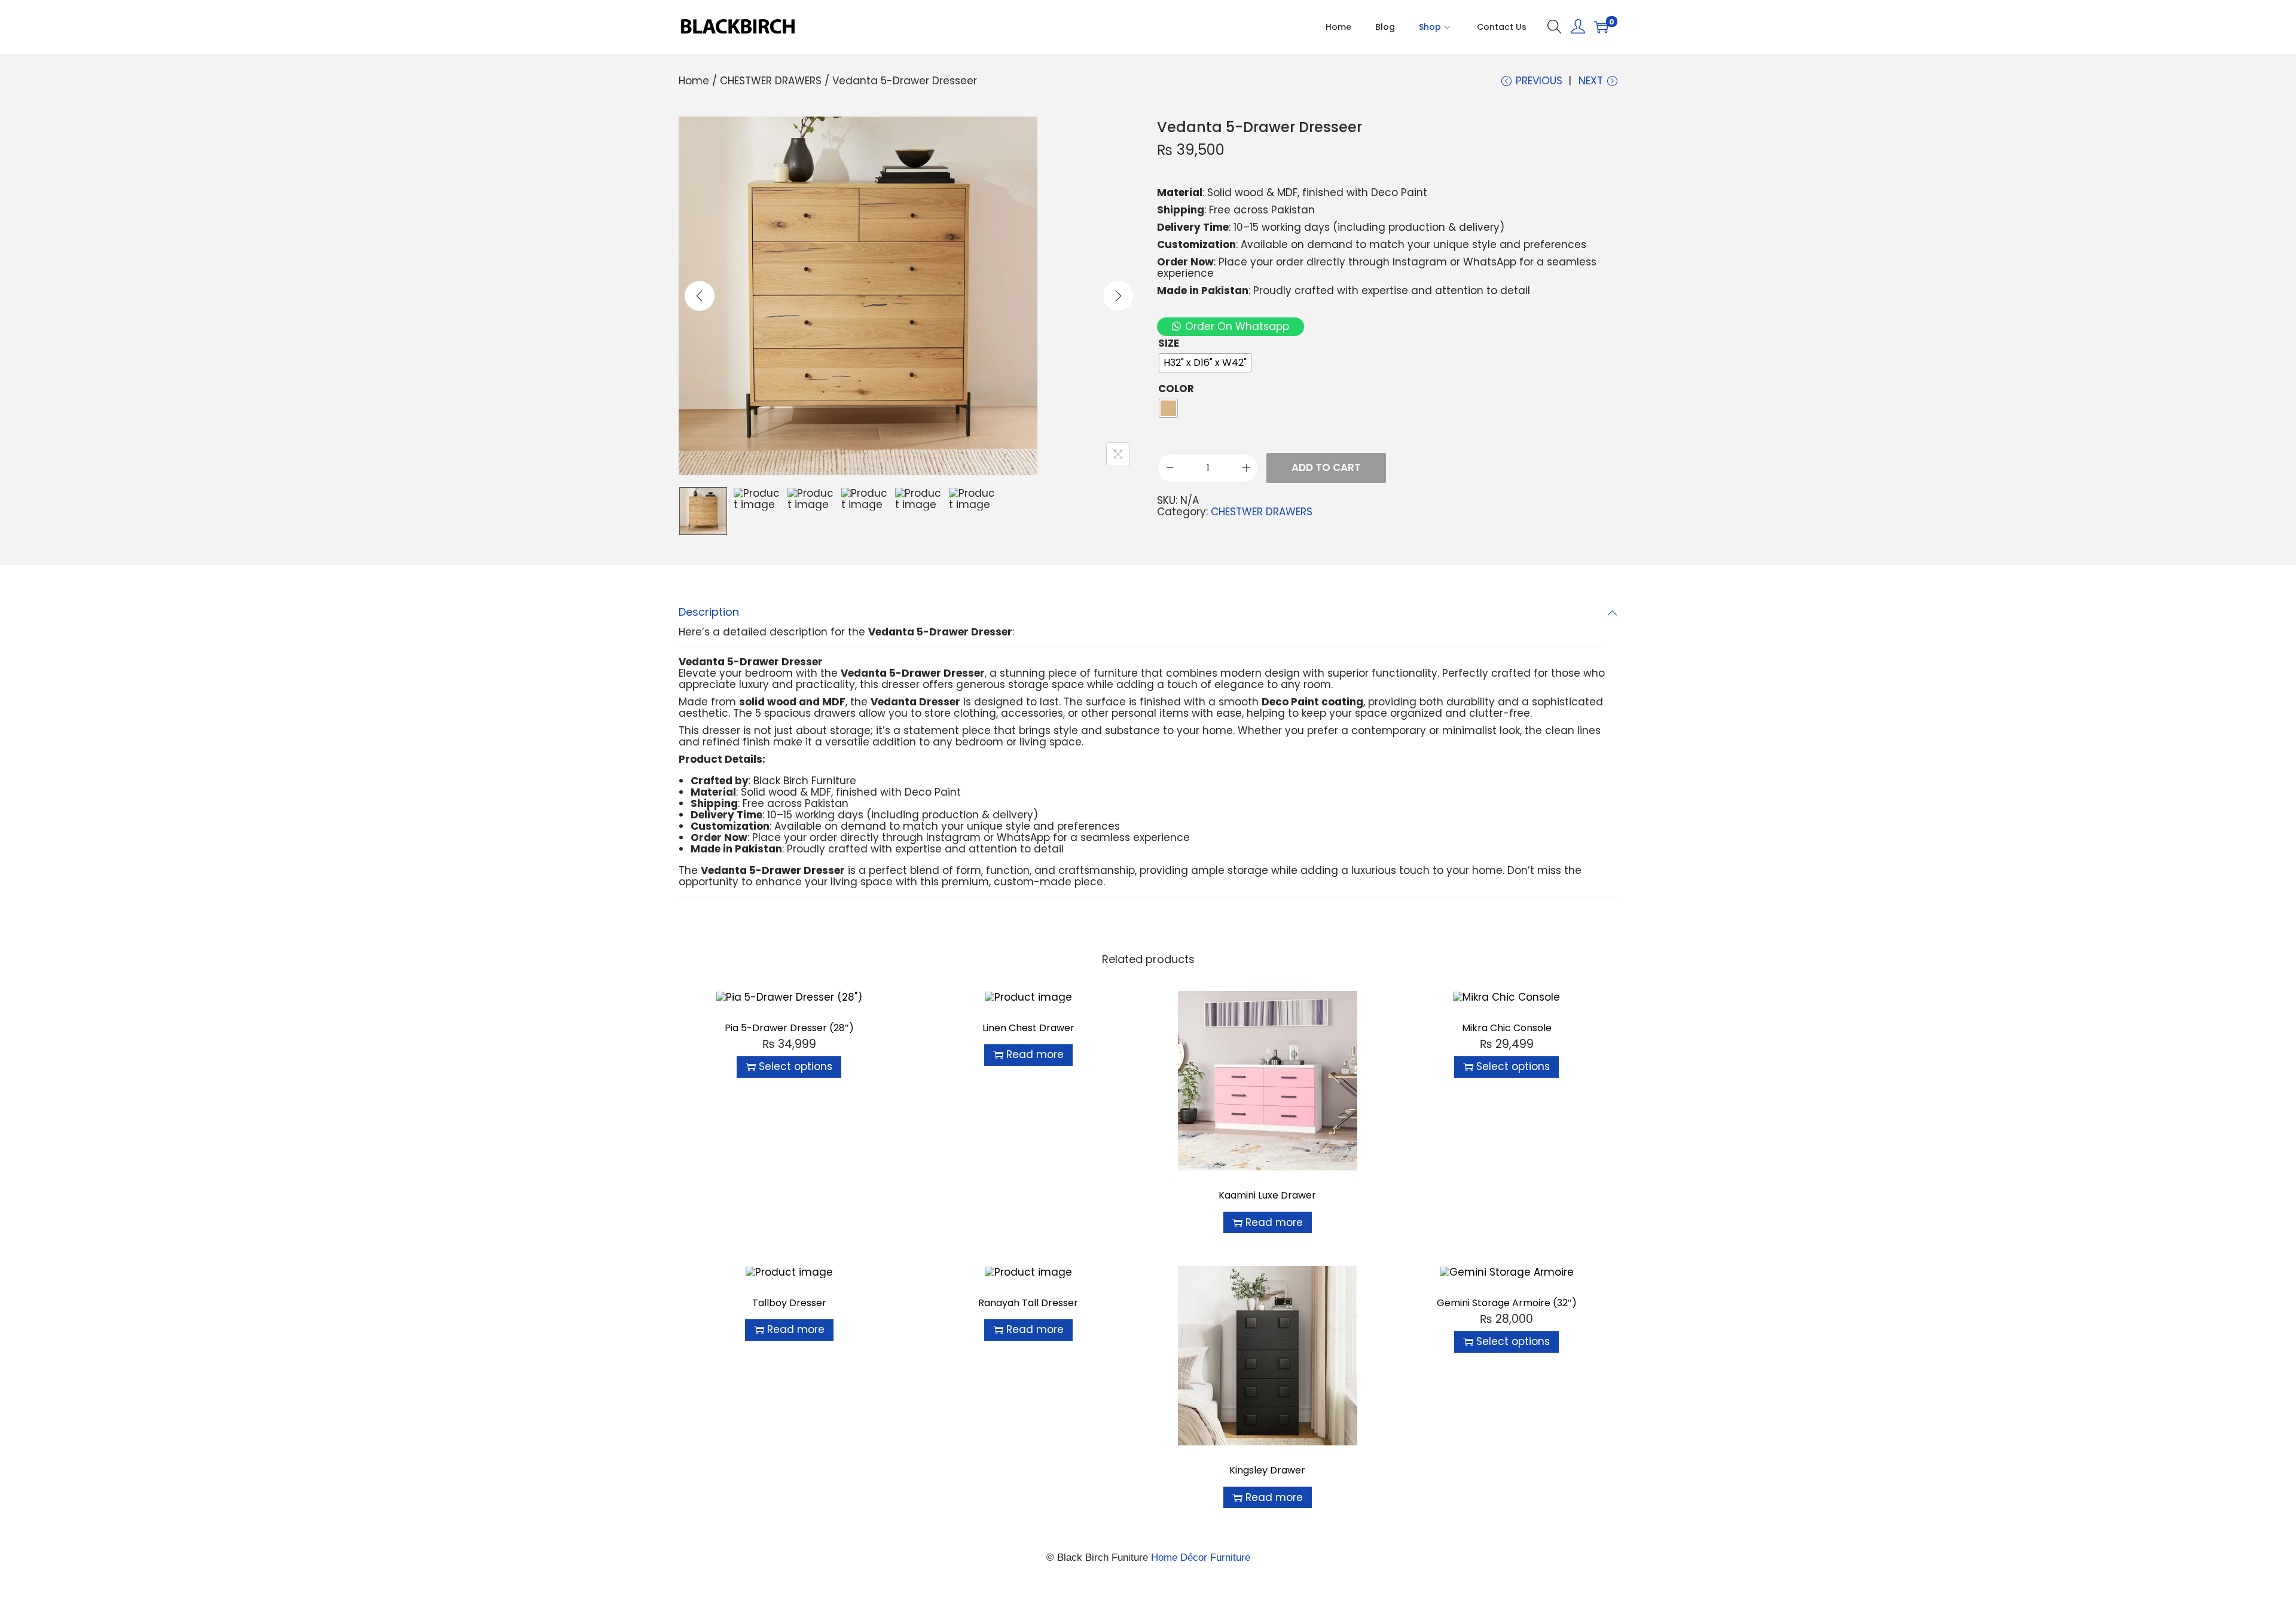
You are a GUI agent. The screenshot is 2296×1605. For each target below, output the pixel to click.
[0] (1601, 27)
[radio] (1205, 363)
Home (694, 81)
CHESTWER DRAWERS (771, 81)
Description (709, 612)
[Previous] (700, 296)
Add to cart (1326, 467)
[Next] (1118, 296)
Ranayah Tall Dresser (1028, 1303)
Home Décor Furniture (1201, 1557)
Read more (1035, 1054)
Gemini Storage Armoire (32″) (1507, 1303)
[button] (1231, 326)
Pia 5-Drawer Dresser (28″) (789, 1028)
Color (1176, 389)
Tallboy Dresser (789, 1303)
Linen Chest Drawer (1028, 1028)
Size (1169, 343)
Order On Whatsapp (1237, 326)
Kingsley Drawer (1267, 1470)
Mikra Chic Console (1507, 1028)
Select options (796, 1066)
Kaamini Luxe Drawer (1267, 1195)
